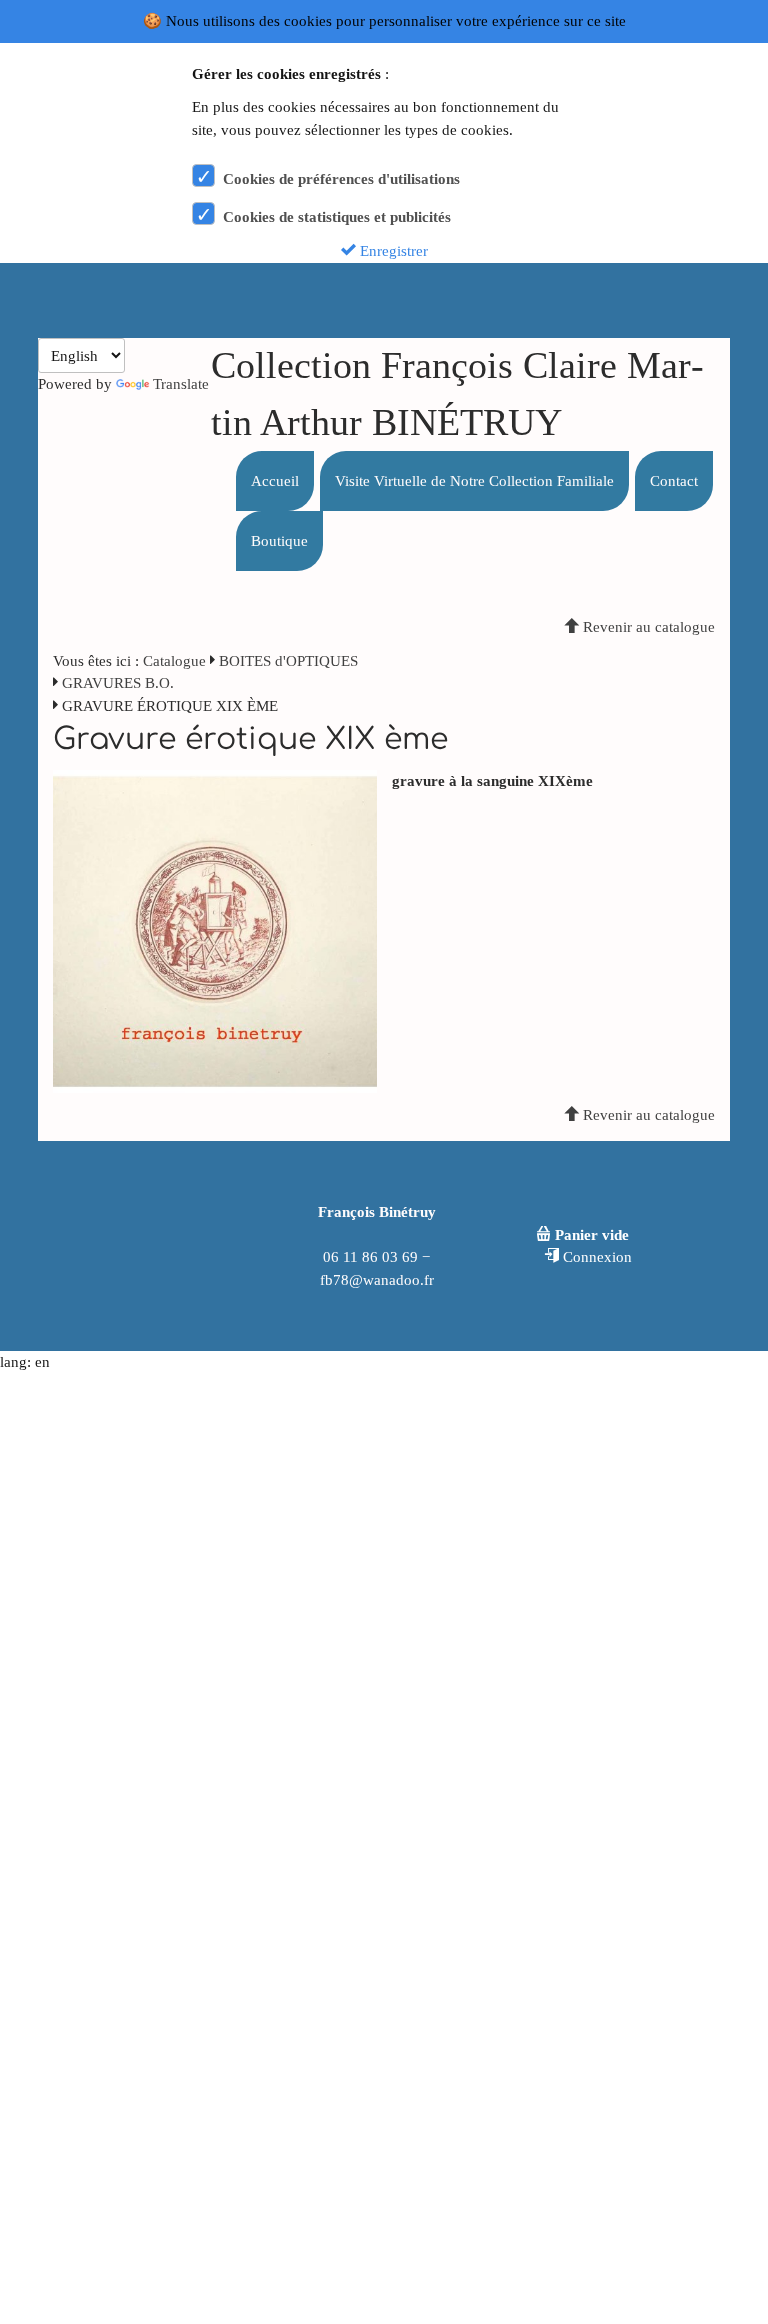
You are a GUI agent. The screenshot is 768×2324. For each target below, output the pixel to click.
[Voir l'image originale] (214, 930)
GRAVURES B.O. (118, 683)
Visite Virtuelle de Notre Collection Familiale (474, 481)
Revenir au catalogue (647, 627)
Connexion (595, 1257)
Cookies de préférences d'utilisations (341, 179)
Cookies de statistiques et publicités (337, 217)
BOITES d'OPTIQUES (288, 661)
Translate (181, 384)
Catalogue (174, 661)
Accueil (275, 481)
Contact (674, 481)
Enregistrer (392, 251)
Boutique (279, 541)
